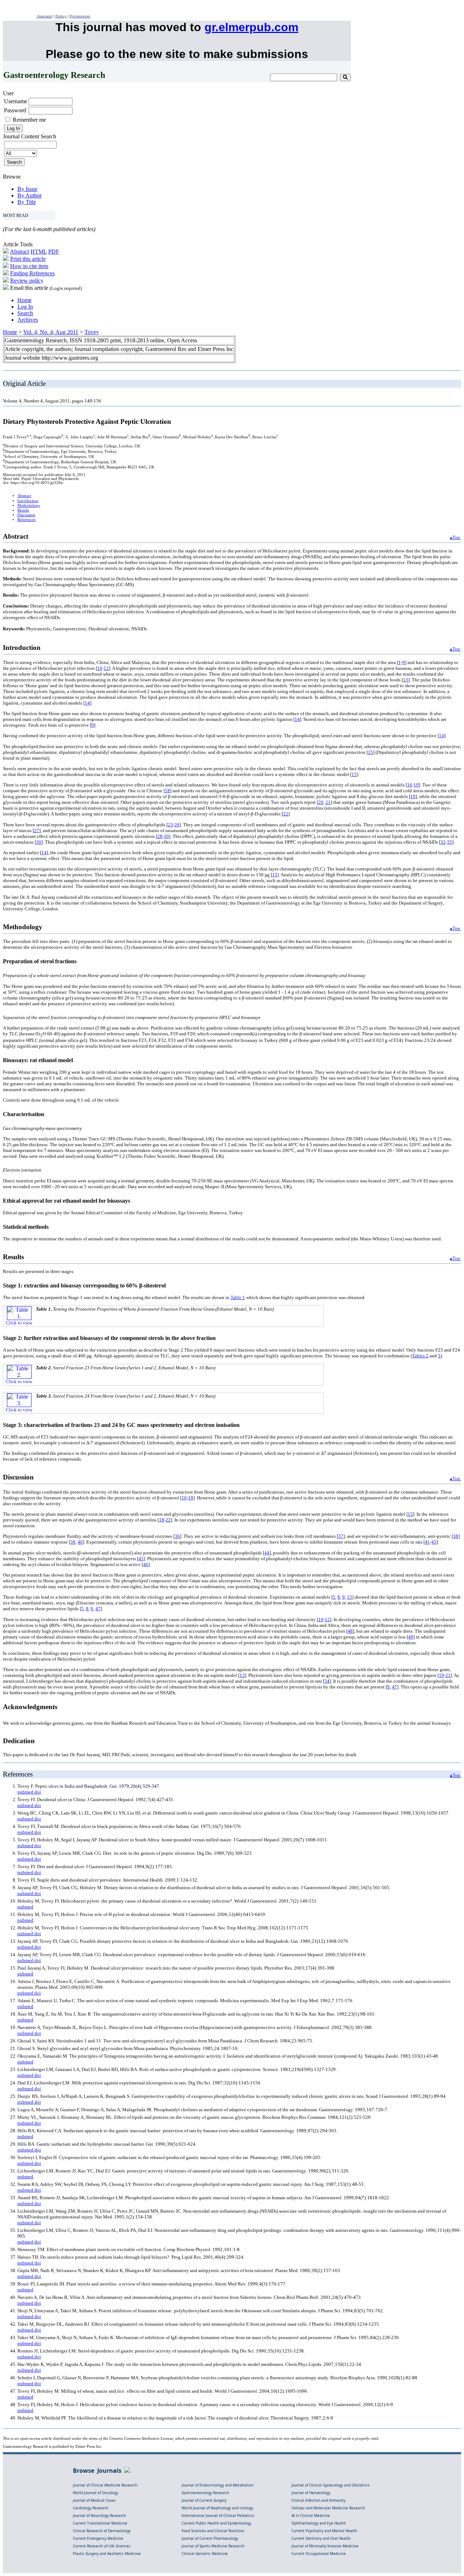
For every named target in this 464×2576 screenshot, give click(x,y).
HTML (39, 252)
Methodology (29, 506)
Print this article (28, 259)
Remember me (29, 120)
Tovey (92, 332)
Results (23, 510)
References (26, 520)
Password (15, 110)
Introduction (28, 501)
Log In (25, 307)
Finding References (32, 273)
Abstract (19, 252)
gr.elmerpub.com (251, 27)
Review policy (27, 281)
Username (16, 101)
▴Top (455, 537)
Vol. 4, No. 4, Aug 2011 (51, 332)
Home (24, 300)
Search (25, 313)
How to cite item (29, 266)
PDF (54, 252)
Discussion (26, 515)
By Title (27, 202)
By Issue (27, 189)
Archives (28, 320)
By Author (30, 195)
